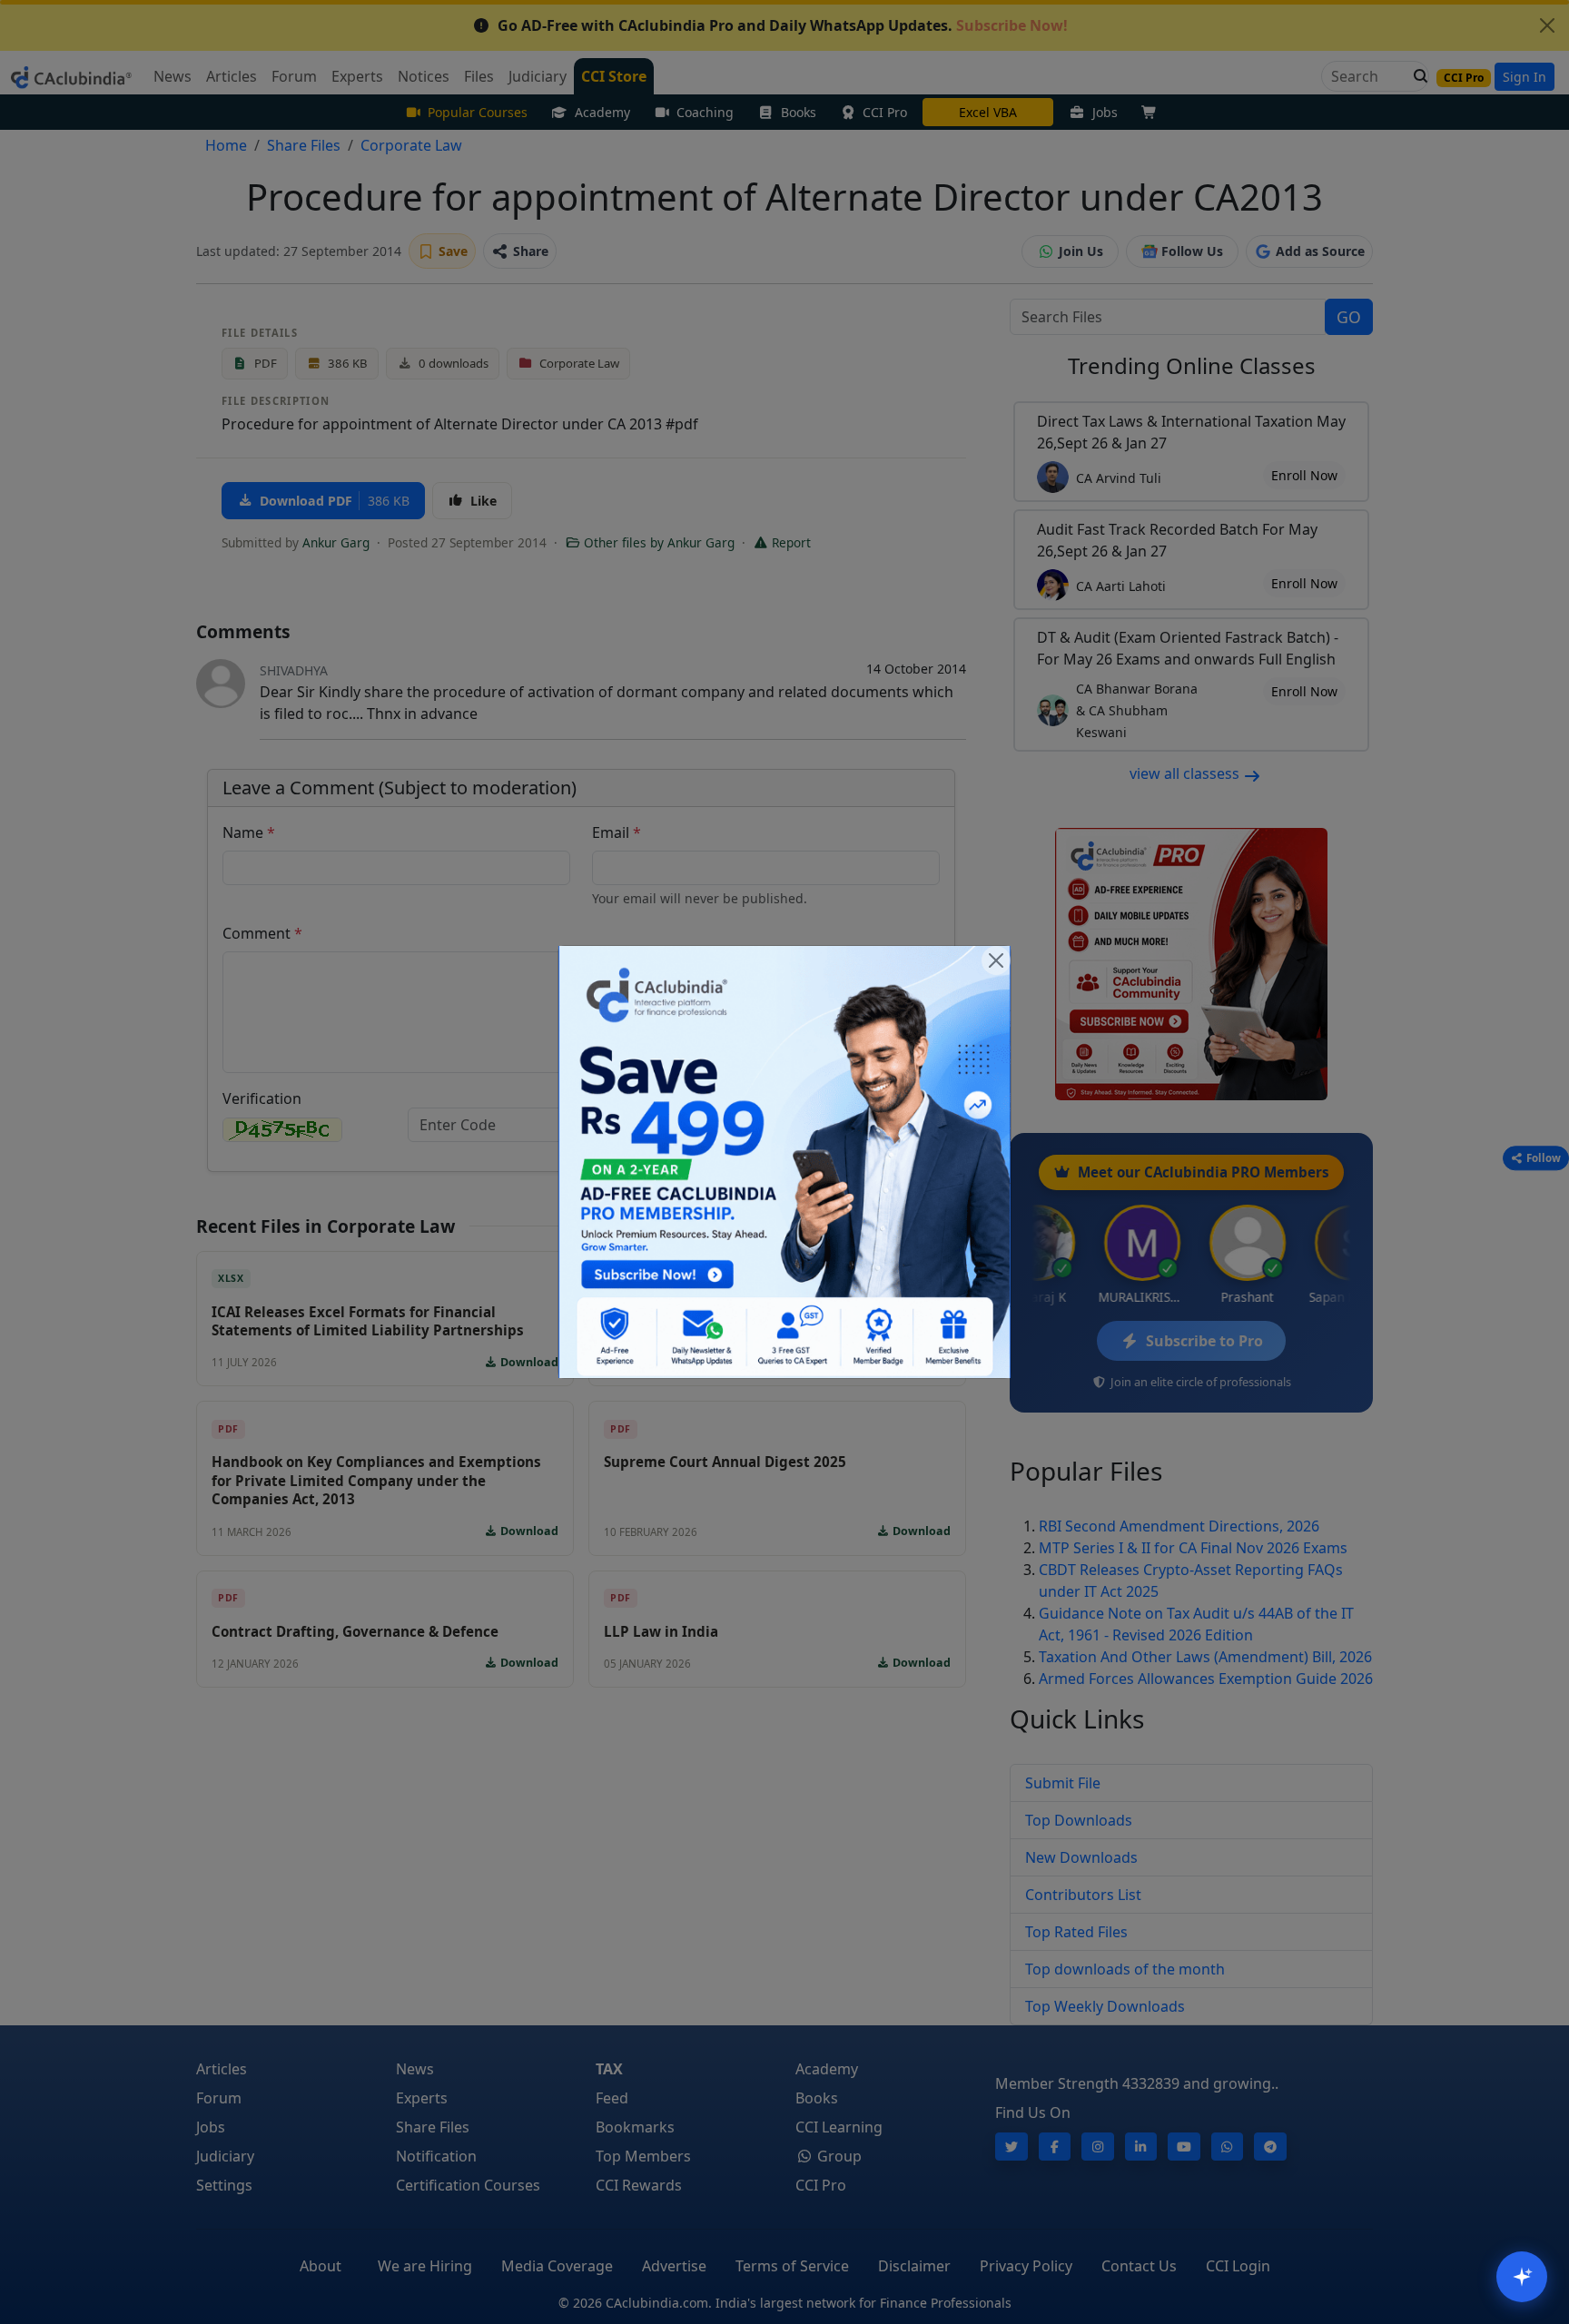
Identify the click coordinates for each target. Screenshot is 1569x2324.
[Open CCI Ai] (1522, 2277)
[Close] (996, 960)
